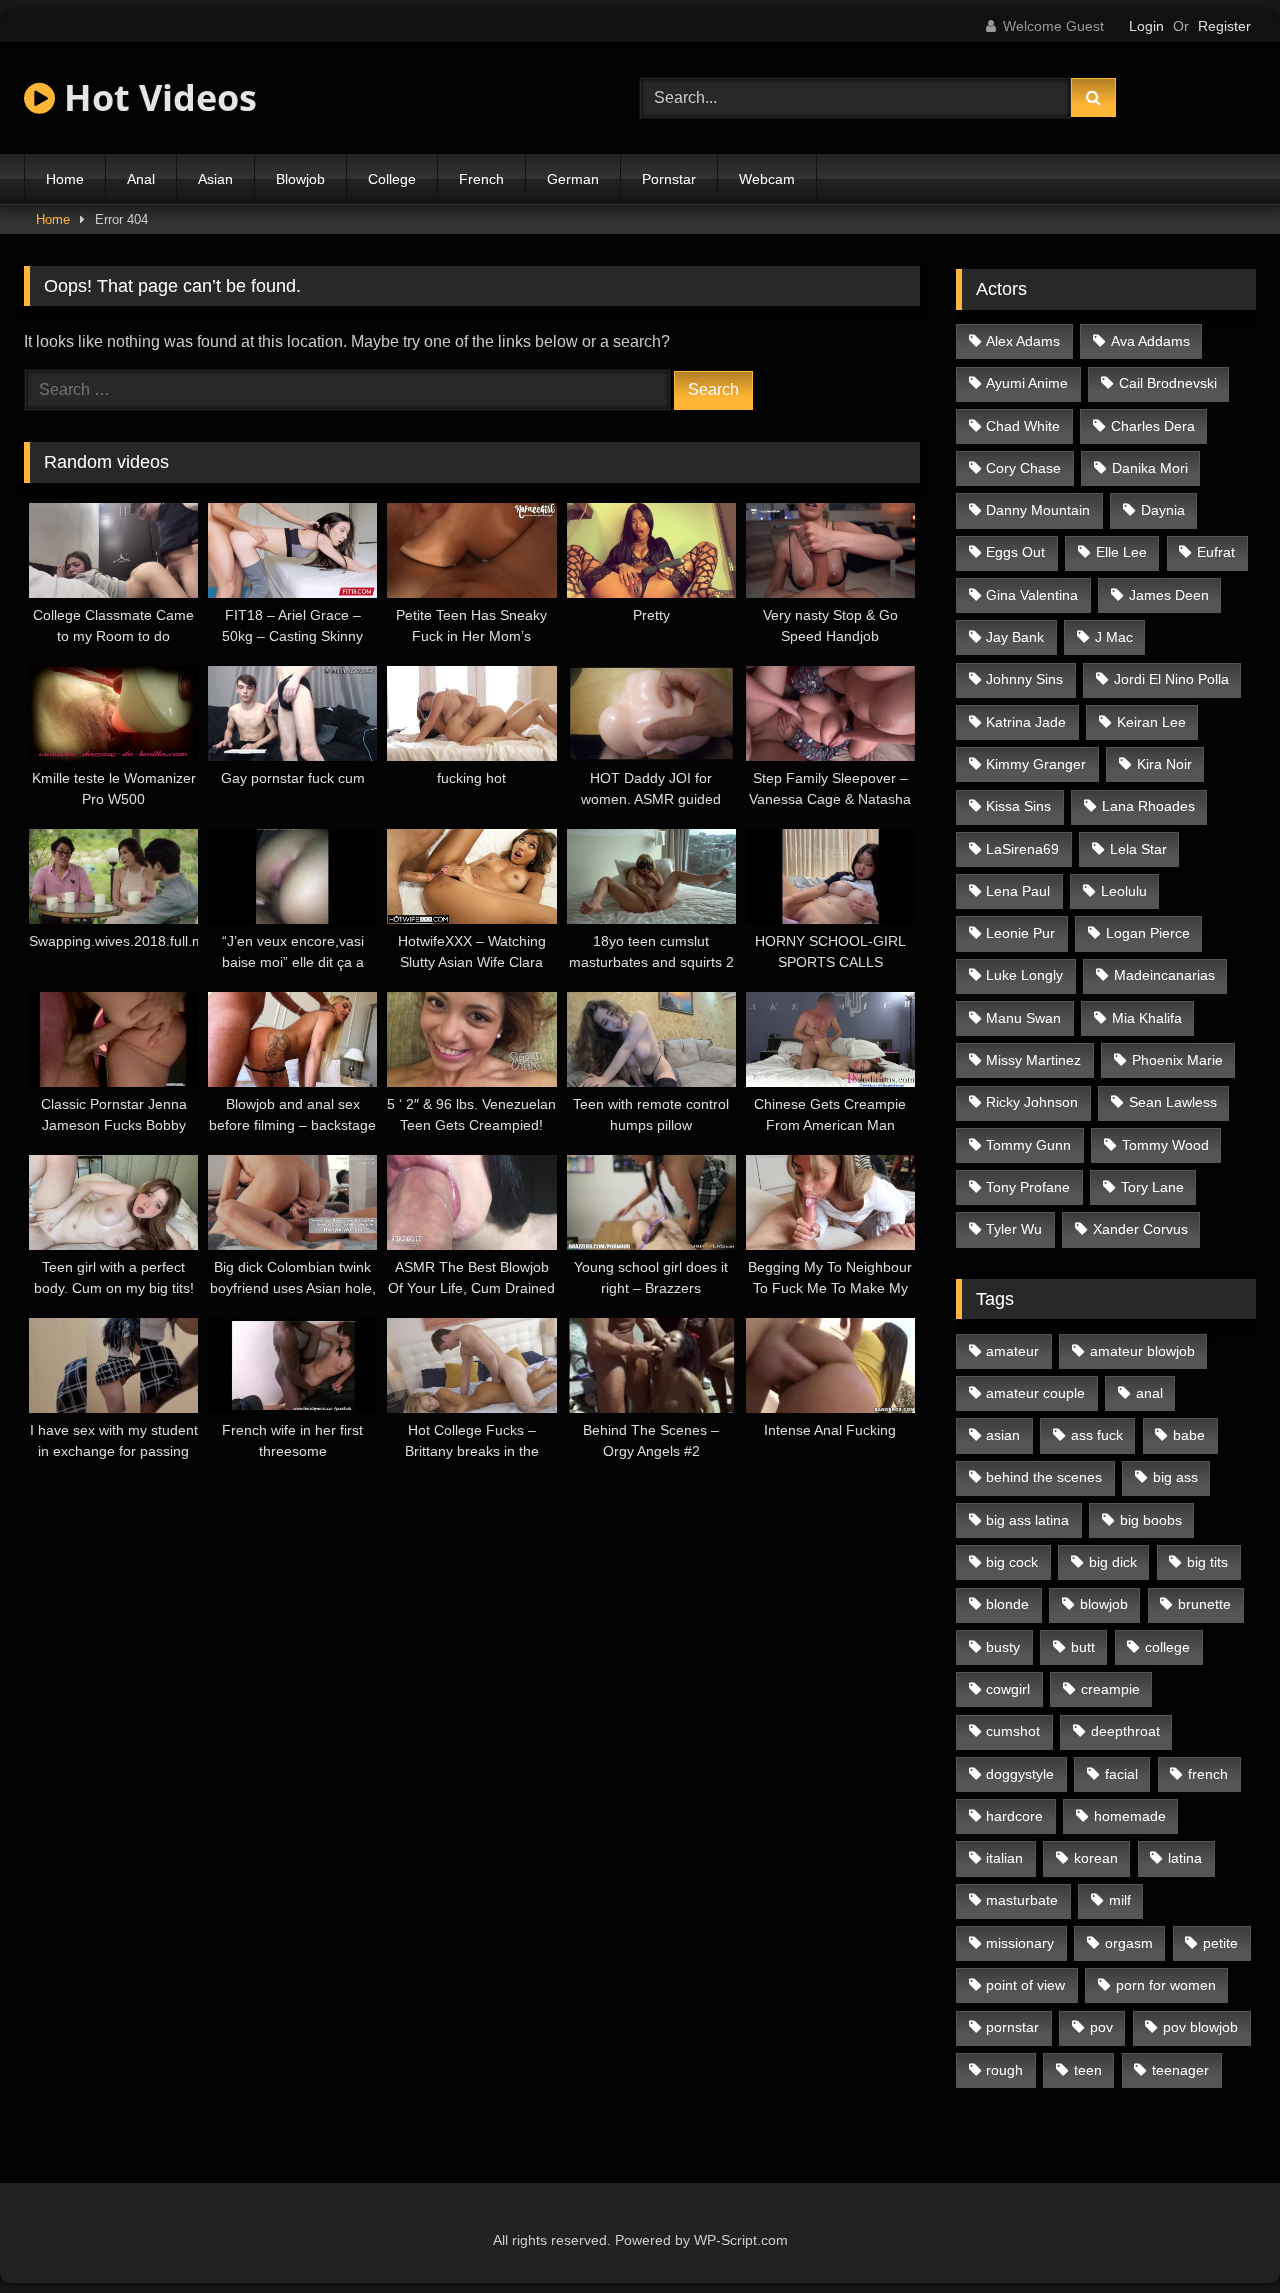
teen (1088, 2070)
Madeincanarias (1164, 975)
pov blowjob (1200, 2027)
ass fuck (1097, 1435)
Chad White (1023, 426)
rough (1004, 2070)
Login (1146, 26)
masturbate (1022, 1900)
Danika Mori (1150, 468)
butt (1083, 1647)
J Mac (1114, 637)
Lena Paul (1018, 891)
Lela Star (1138, 849)
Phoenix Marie (1177, 1060)
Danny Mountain (1038, 510)
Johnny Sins (1024, 679)
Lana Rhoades (1148, 806)
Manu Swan (1023, 1018)
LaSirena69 (1022, 849)
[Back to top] (1218, 2233)
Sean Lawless (1173, 1102)
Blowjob (300, 179)
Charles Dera (1153, 426)
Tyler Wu (1014, 1229)
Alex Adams (1023, 341)
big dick (1113, 1562)
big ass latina (1027, 1520)
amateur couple (1035, 1393)
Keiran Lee (1151, 722)
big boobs (1151, 1520)
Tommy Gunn (1028, 1145)
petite (1220, 1943)
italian (1004, 1858)
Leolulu (1124, 891)
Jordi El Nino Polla (1171, 679)
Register (1224, 26)
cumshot (1013, 1731)
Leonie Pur (1020, 933)
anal (1149, 1393)
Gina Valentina (1032, 595)
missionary (1020, 1943)
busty (1003, 1647)
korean (1096, 1858)
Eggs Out (1015, 552)
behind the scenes (1044, 1477)
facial (1121, 1774)
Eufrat (1216, 552)
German (573, 179)
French (481, 179)
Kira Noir (1164, 764)
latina (1185, 1858)
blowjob (1104, 1604)
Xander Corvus (1140, 1229)
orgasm (1129, 1943)
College (392, 179)
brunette (1204, 1604)
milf (1120, 1900)
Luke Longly (1024, 975)
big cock (1012, 1562)
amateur (1012, 1351)
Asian (215, 179)
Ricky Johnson (1032, 1102)
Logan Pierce (1148, 933)
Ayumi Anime (1027, 383)
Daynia (1163, 510)
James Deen (1169, 595)
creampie (1110, 1689)
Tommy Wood (1165, 1145)
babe (1189, 1435)
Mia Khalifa (1147, 1018)
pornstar (1012, 2027)
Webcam (767, 179)
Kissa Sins (1018, 806)
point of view (1025, 1985)
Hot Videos (156, 97)
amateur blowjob (1142, 1351)
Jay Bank (1015, 637)
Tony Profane (1028, 1187)
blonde (1007, 1604)
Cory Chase (1023, 468)
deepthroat (1125, 1731)
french (1208, 1774)
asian (1003, 1435)
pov (1101, 2027)
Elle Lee (1121, 552)
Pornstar (669, 179)
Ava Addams (1150, 341)
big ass (1175, 1477)
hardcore (1014, 1816)
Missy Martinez (1033, 1060)
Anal (141, 179)
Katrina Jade (1026, 722)
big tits (1207, 1562)
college (1167, 1647)
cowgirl (1008, 1689)
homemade (1130, 1816)
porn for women (1166, 1985)
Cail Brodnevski (1168, 383)
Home (65, 179)
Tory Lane (1152, 1187)
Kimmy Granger (1036, 764)
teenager (1180, 2070)
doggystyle (1020, 1774)
